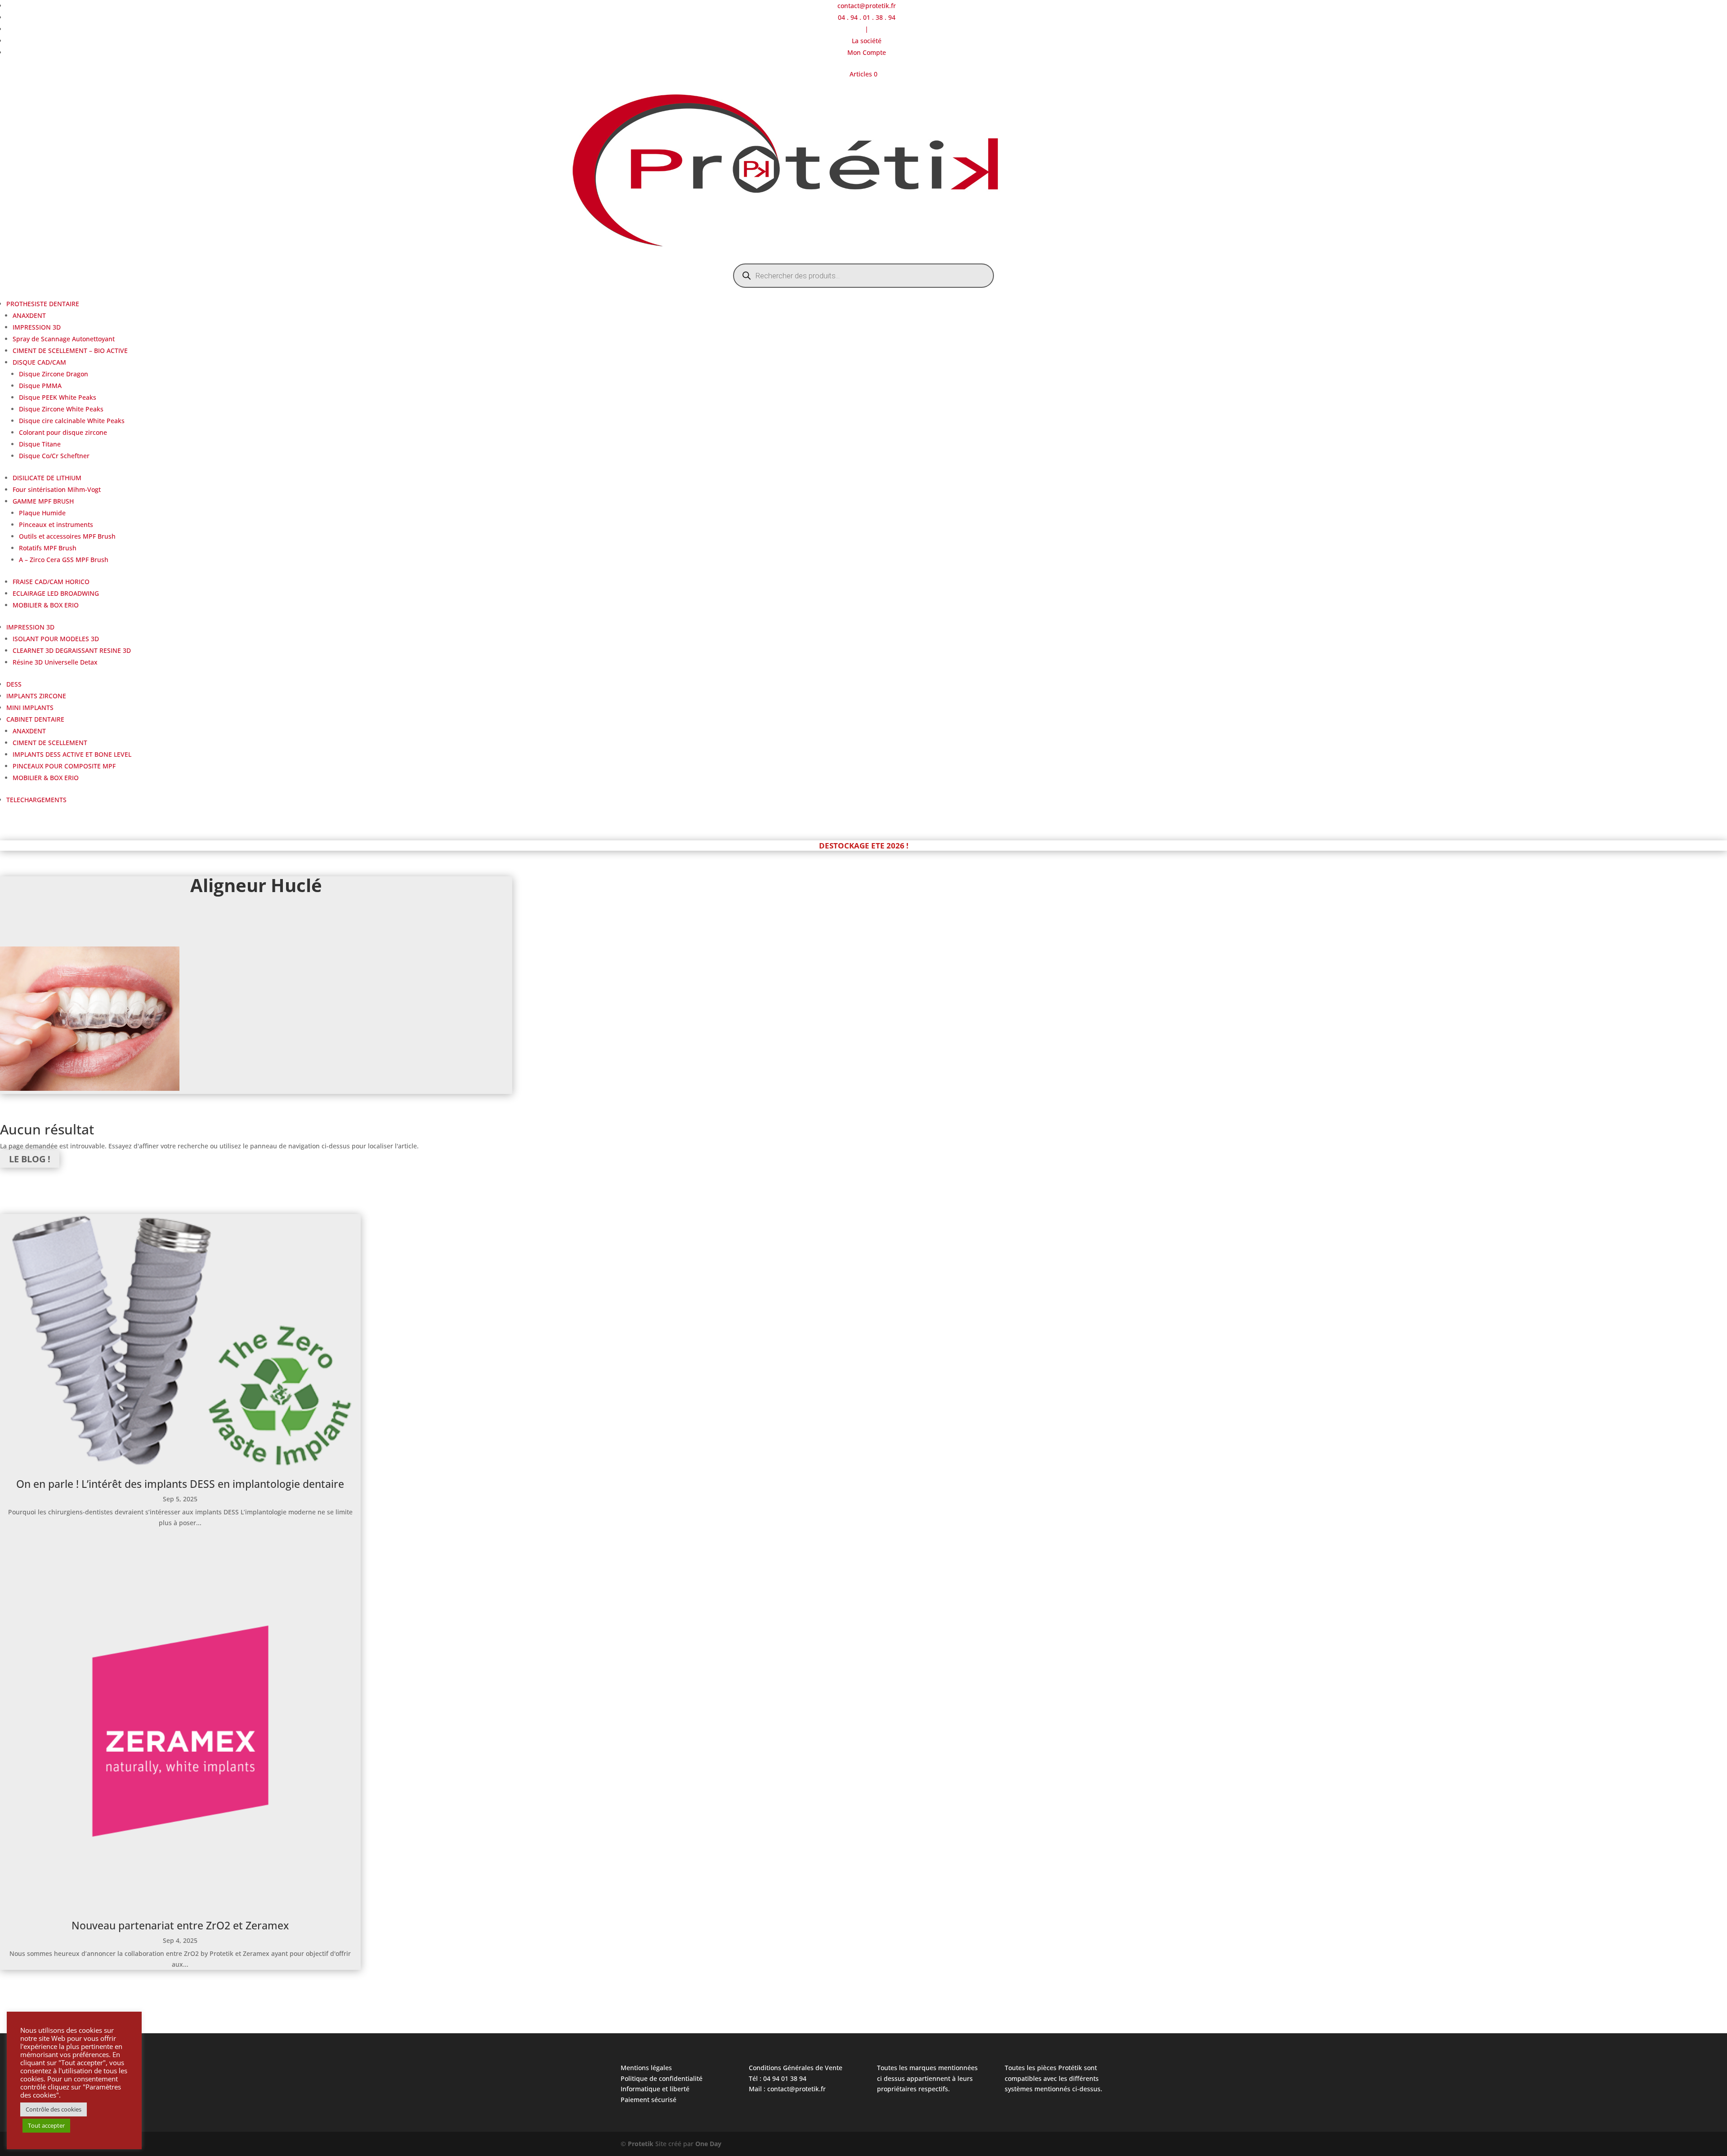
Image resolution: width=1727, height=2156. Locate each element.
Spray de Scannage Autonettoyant (64, 339)
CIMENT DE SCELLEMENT (50, 743)
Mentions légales (646, 2068)
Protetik (642, 2144)
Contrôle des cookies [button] (54, 2109)
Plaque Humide (42, 513)
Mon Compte (867, 52)
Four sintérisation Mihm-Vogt (57, 489)
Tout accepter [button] (46, 2125)
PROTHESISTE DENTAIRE (43, 304)
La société (867, 41)
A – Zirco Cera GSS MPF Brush (64, 560)
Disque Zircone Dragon (54, 374)
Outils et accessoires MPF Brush (67, 536)
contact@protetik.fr (867, 6)
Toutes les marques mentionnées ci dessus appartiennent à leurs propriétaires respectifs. (927, 2078)
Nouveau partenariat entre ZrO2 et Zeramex (180, 1925)
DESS (14, 684)
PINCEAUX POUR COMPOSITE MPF (64, 766)
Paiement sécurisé (649, 2100)
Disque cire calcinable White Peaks (72, 421)
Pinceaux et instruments (56, 524)
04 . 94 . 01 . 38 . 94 (867, 17)
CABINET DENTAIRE (35, 719)
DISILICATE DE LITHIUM (47, 478)
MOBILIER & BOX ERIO (46, 605)
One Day (708, 2144)
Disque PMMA (40, 386)
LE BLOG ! (30, 1159)
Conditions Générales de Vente (796, 2068)
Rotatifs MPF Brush (48, 548)
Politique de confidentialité (662, 2078)
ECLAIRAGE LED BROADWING (56, 593)
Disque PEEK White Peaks (58, 397)
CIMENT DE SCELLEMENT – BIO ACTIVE (70, 350)
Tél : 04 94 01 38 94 (778, 2078)
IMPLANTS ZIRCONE (36, 696)
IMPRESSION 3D (37, 327)
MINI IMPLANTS (30, 708)
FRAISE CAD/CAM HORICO (51, 582)
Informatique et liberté (655, 2089)
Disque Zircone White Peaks (61, 409)
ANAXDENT (29, 315)
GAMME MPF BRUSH (43, 501)
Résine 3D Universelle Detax (55, 662)
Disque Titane (40, 444)
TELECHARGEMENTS (36, 800)
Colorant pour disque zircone (63, 432)
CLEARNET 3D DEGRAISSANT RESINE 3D (72, 650)
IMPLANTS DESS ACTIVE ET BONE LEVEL (72, 754)
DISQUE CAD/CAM (39, 362)
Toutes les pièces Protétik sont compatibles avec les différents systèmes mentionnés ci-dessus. (1054, 2078)
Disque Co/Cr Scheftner (54, 456)
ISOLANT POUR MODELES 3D (56, 639)
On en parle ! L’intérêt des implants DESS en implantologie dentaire (180, 1484)
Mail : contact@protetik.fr (787, 2089)
